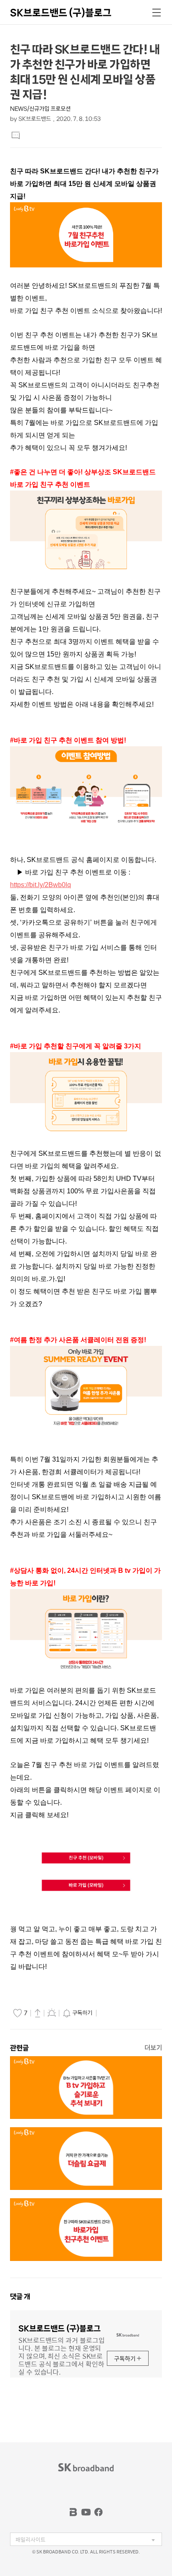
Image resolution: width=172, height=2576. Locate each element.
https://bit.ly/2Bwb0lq (40, 885)
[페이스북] (99, 2512)
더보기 (153, 2048)
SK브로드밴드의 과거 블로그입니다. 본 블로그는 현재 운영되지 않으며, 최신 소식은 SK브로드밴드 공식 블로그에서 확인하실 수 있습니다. (61, 2355)
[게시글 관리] (52, 2013)
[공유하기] (38, 2013)
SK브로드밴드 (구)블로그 (61, 13)
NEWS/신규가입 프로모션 (40, 109)
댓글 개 (20, 2296)
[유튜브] (86, 2512)
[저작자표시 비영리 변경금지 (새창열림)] (110, 2013)
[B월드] (73, 2512)
